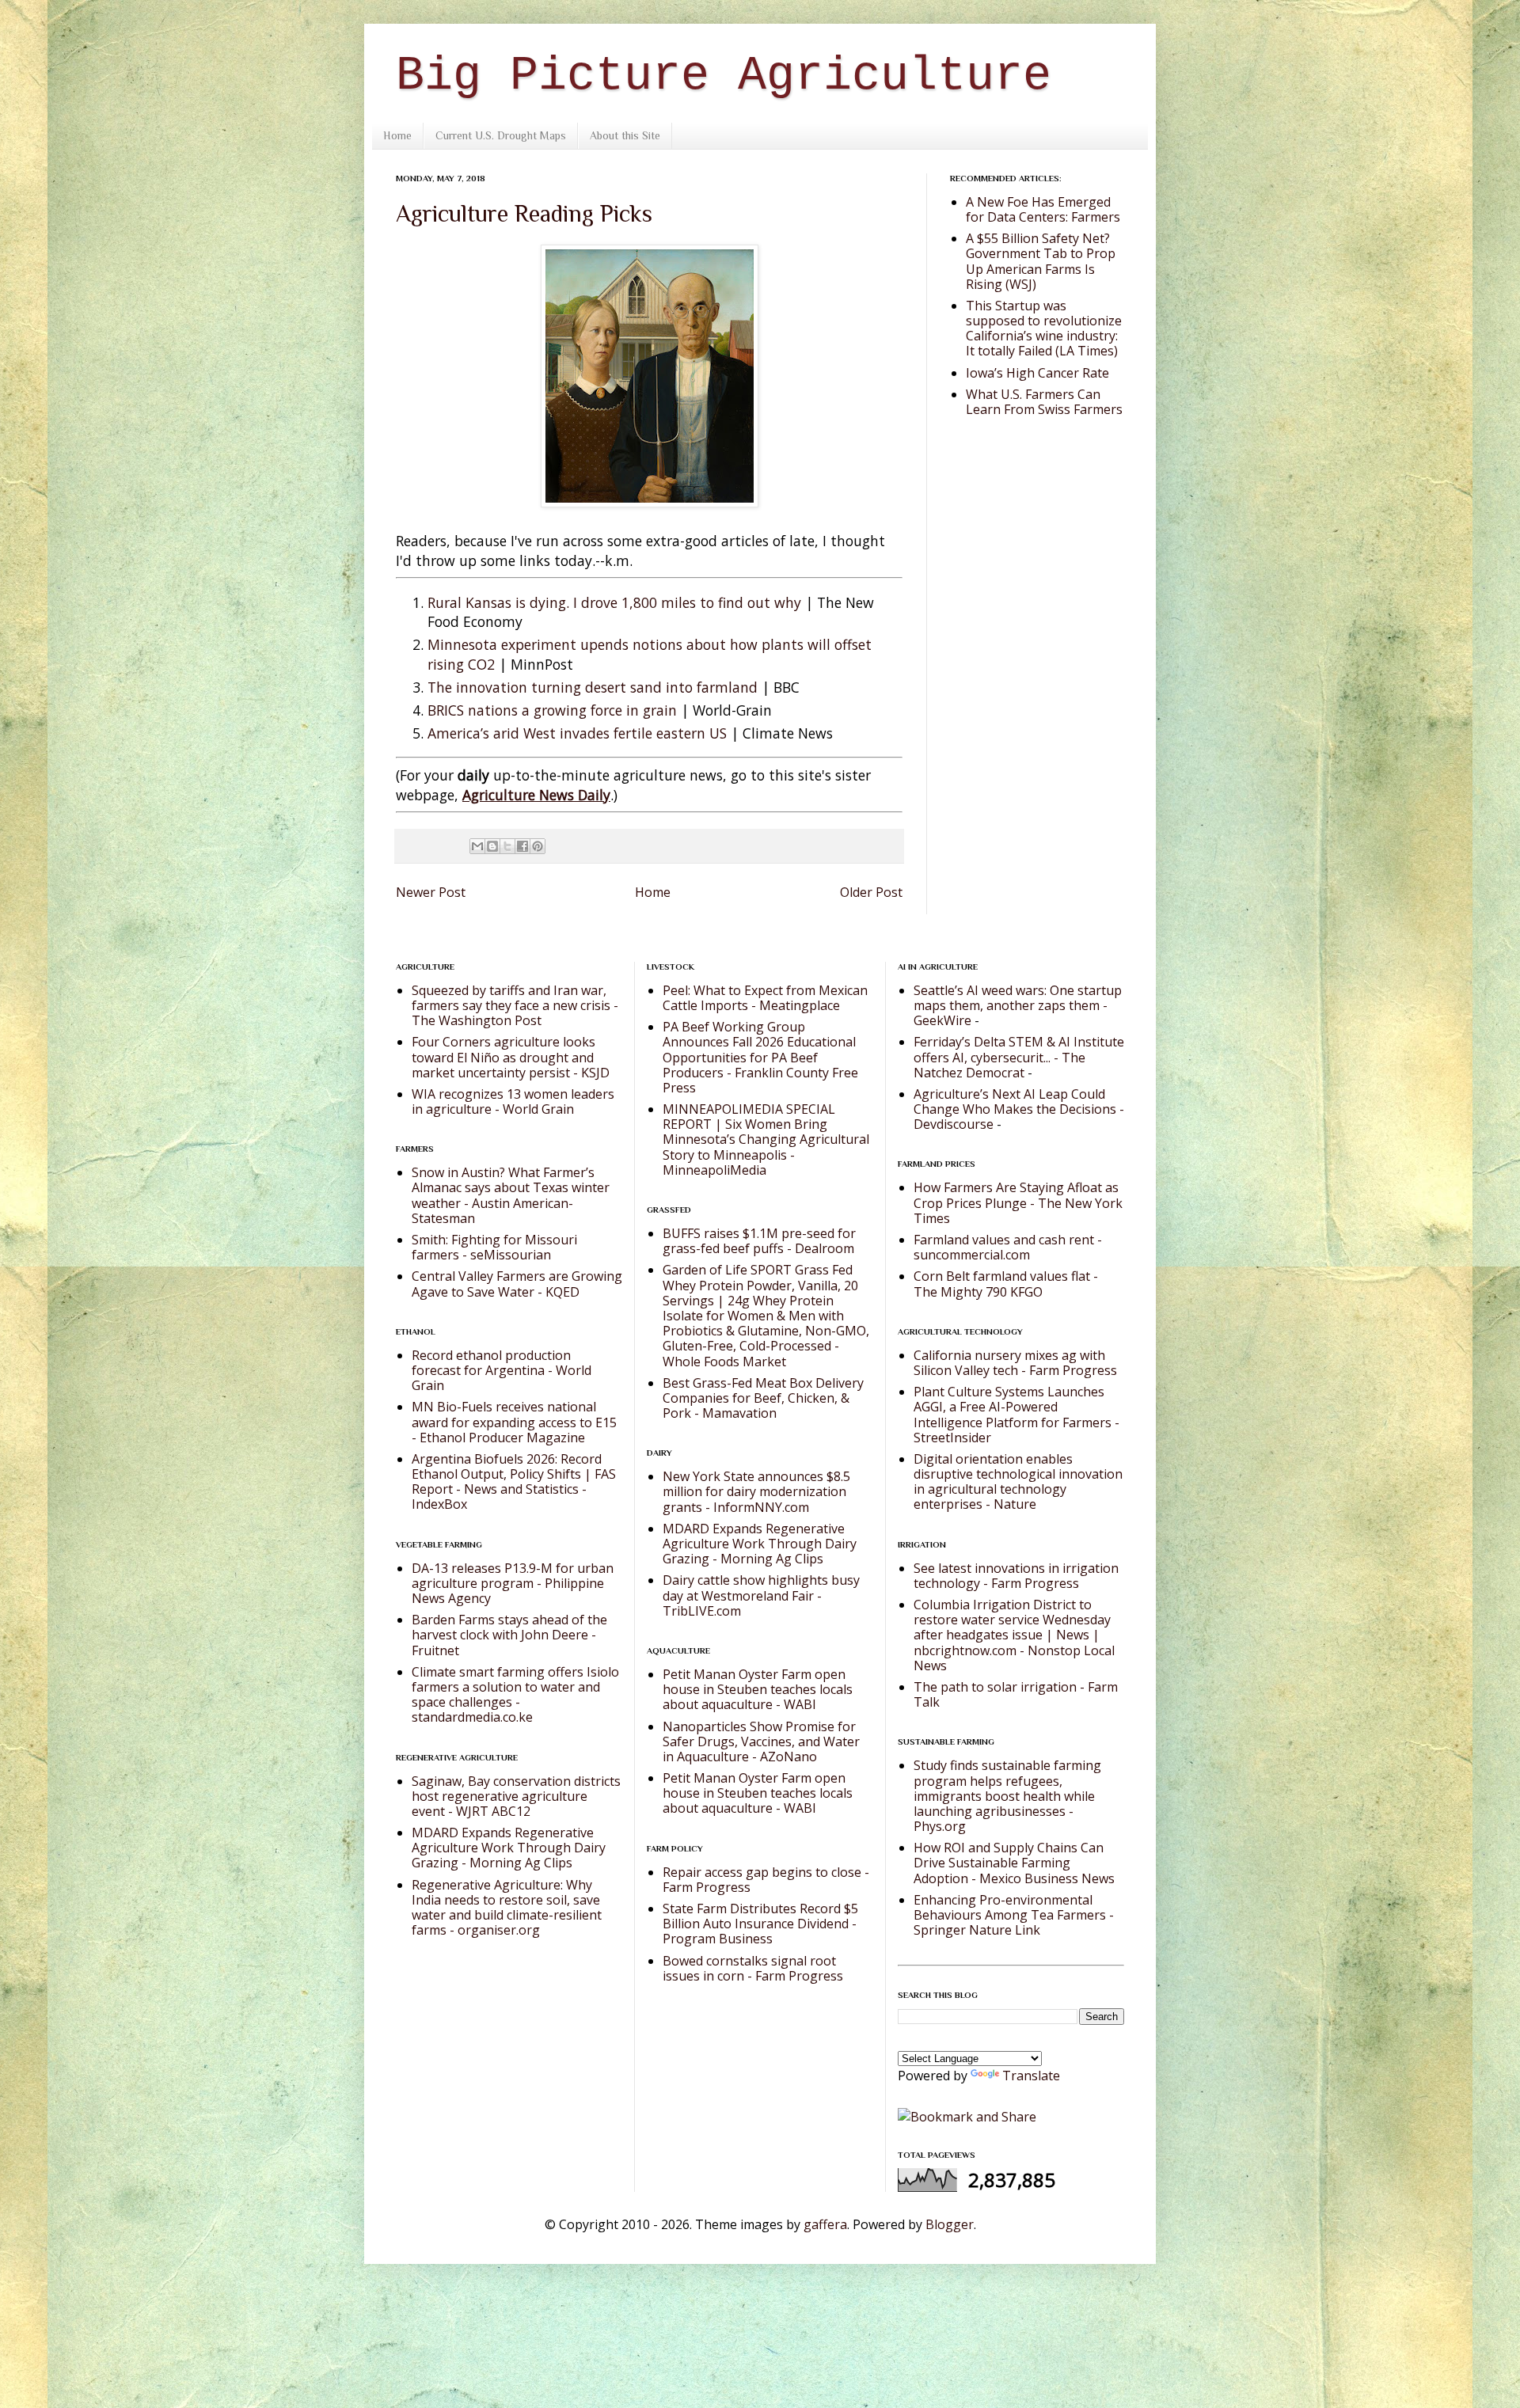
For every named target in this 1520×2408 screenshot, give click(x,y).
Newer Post (431, 892)
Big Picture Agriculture (724, 76)
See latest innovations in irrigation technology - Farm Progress (1016, 1576)
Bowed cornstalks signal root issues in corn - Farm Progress (753, 1968)
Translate (1031, 2076)
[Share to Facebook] (522, 846)
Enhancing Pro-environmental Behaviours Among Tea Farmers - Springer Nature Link (1014, 1915)
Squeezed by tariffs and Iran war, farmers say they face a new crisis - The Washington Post (515, 1005)
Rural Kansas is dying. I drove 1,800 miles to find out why (614, 602)
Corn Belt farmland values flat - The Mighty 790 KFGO (1006, 1284)
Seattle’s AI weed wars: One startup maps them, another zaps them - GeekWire (1018, 1005)
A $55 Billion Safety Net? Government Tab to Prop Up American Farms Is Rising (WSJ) (1041, 261)
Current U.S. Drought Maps (501, 135)
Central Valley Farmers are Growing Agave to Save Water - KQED (517, 1284)
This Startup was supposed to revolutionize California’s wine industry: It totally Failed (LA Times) (1044, 329)
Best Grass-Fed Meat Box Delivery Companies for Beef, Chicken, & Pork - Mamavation (763, 1398)
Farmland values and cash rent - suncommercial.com (1008, 1247)
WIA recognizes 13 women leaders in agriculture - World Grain (513, 1101)
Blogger (950, 2224)
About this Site (625, 135)
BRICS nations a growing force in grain (552, 710)
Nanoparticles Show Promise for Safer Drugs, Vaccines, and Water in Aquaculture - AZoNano (761, 1741)
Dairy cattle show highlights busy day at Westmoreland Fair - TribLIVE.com (761, 1595)
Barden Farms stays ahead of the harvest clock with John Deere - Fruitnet (509, 1635)
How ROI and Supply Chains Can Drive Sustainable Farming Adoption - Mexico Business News (1014, 1863)
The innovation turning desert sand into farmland (593, 687)
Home (397, 135)
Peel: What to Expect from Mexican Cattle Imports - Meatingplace (765, 998)
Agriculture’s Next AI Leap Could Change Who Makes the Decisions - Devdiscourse (1019, 1109)
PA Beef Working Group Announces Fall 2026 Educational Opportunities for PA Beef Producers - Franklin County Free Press (760, 1057)
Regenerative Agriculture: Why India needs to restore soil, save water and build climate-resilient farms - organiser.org (507, 1908)
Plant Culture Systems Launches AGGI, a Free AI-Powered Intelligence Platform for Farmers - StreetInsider (1016, 1415)
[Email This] (477, 846)
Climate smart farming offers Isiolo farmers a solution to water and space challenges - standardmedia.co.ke (515, 1695)
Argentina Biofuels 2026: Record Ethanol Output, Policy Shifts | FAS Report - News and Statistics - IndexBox (514, 1482)
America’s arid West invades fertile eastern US (577, 733)
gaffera (825, 2224)
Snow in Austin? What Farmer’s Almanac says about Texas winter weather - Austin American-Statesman (511, 1195)
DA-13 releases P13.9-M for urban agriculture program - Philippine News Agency (513, 1583)
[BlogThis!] (492, 846)
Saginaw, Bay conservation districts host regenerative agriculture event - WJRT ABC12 (516, 1796)
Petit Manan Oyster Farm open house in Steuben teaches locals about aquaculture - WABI (758, 1689)
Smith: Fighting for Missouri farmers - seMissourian (494, 1247)
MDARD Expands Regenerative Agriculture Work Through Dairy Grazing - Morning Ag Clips (509, 1848)
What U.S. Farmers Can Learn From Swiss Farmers (1044, 402)
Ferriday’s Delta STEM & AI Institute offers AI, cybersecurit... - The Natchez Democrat (1019, 1057)
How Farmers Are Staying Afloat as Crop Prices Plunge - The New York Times (1018, 1202)
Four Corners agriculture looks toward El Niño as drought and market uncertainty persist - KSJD (511, 1057)
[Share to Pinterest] (538, 846)
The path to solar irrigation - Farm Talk (1016, 1694)
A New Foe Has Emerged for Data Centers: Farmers (1043, 209)
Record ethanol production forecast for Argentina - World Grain (502, 1370)
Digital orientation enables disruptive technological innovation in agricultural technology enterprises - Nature (1018, 1482)
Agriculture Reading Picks (524, 214)
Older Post (871, 892)
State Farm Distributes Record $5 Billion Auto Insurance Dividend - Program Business (760, 1924)
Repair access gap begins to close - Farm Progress (766, 1880)
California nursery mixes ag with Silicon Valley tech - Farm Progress (1015, 1363)
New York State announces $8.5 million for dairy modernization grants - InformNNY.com (756, 1491)
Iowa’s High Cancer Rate (1037, 373)
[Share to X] (507, 846)
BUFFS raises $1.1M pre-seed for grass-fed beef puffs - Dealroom (759, 1241)
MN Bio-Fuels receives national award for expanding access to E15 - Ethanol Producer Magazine (514, 1422)
